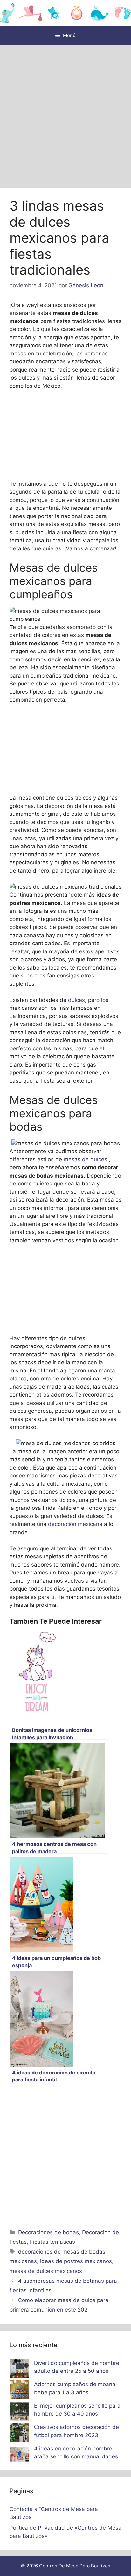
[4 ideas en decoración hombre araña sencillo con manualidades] (19, 2456)
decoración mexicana (75, 1524)
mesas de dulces (86, 1159)
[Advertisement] (65, 114)
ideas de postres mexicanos (76, 2261)
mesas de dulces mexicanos (46, 2271)
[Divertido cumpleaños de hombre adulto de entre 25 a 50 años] (19, 2370)
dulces (76, 1000)
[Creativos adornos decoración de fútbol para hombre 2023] (19, 2434)
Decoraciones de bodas (48, 2232)
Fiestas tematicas (52, 2242)
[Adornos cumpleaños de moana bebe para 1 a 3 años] (19, 2391)
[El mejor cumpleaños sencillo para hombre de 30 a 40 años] (19, 2413)
